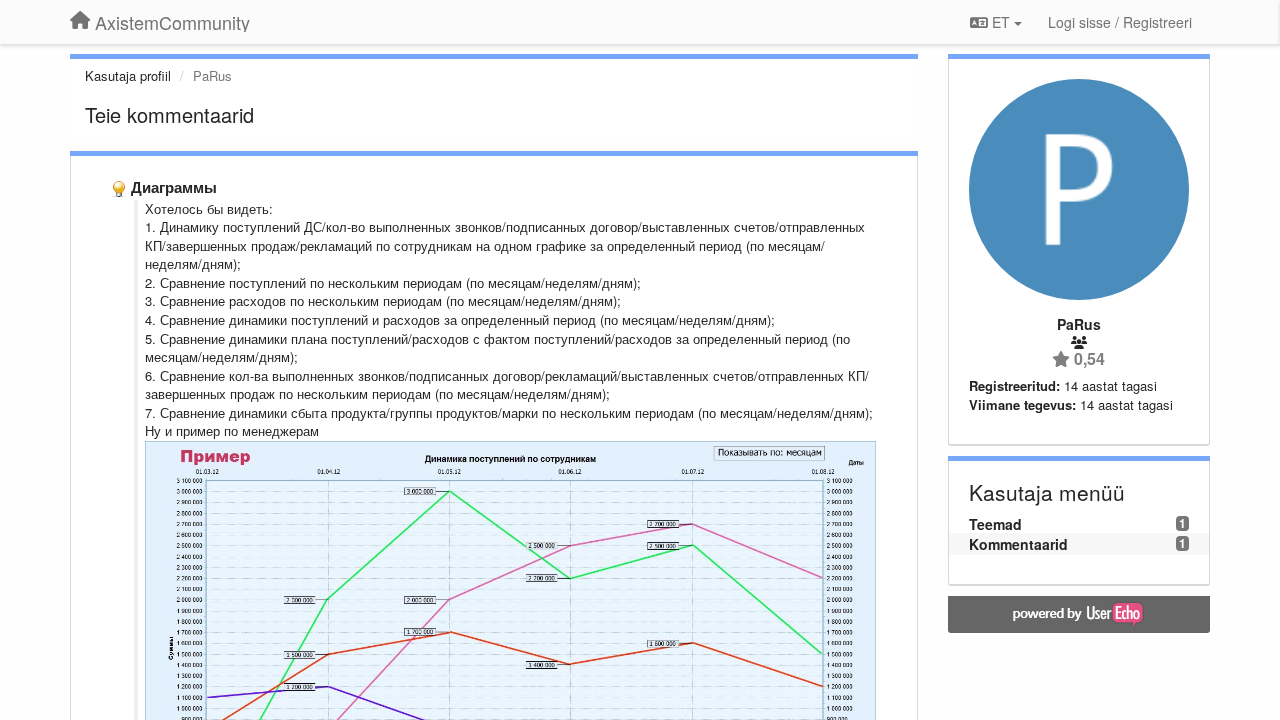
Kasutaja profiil (128, 75)
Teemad (995, 524)
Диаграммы (174, 187)
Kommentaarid (1018, 544)
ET (1001, 22)
